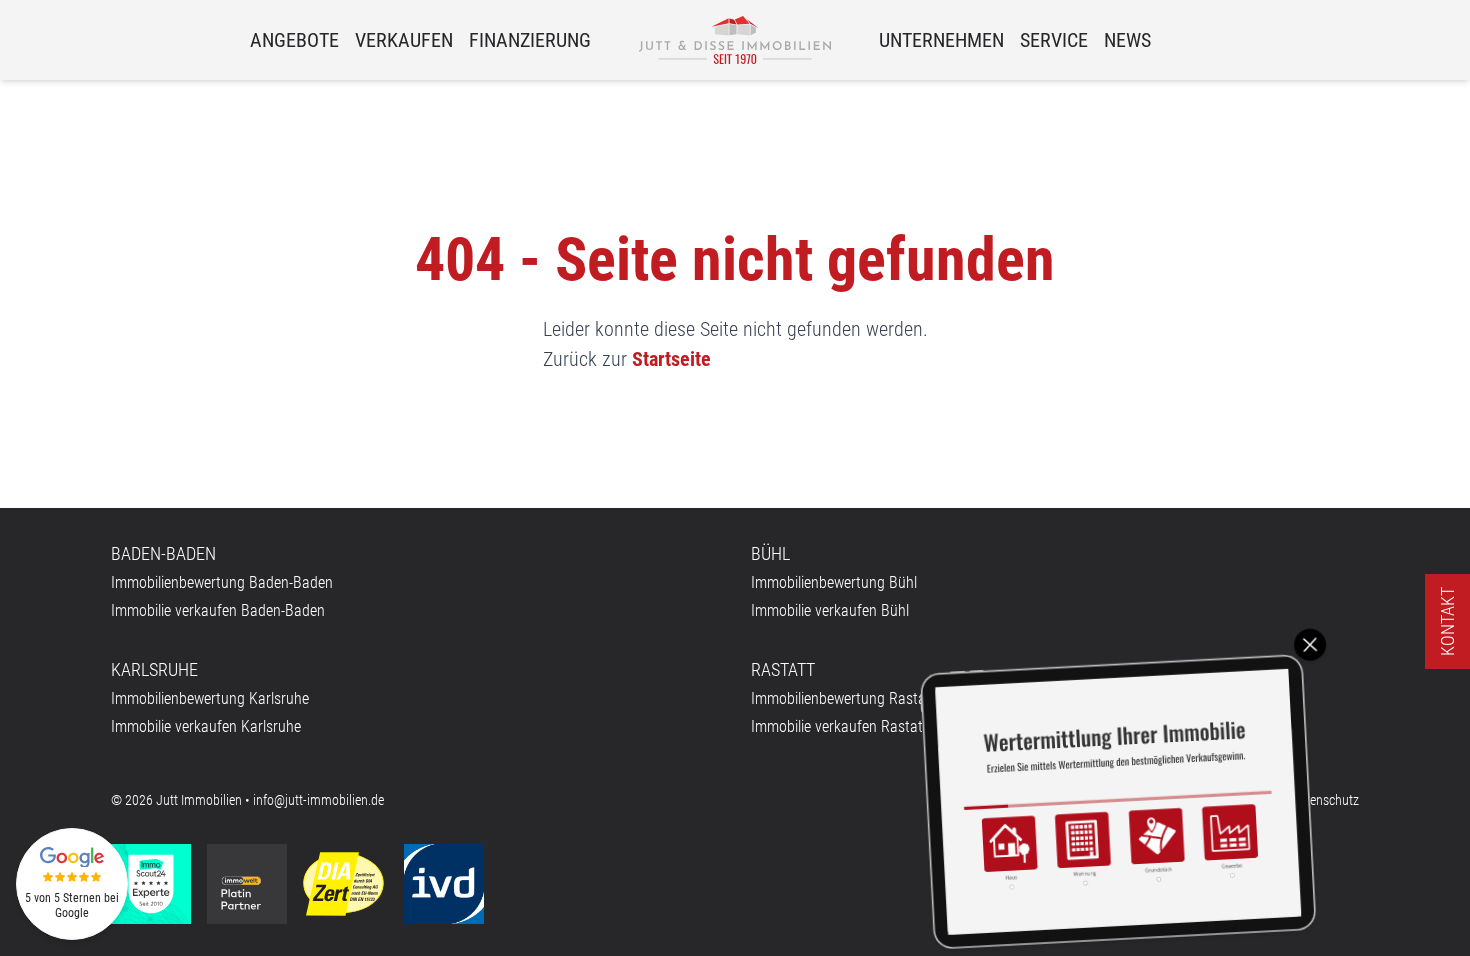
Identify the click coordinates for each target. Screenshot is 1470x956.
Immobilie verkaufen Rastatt (839, 726)
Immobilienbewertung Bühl (834, 582)
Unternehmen (941, 40)
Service (1054, 40)
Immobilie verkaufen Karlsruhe (206, 726)
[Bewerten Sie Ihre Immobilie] (1118, 801)
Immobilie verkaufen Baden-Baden (218, 610)
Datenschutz (1325, 800)
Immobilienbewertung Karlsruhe (210, 698)
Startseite (671, 359)
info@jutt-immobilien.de (318, 800)
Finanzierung (530, 40)
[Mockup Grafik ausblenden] (1310, 645)
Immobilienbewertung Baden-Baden (222, 582)
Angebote (294, 40)
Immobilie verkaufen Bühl (830, 610)
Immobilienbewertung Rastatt (843, 698)
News (1127, 40)
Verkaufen (404, 40)
